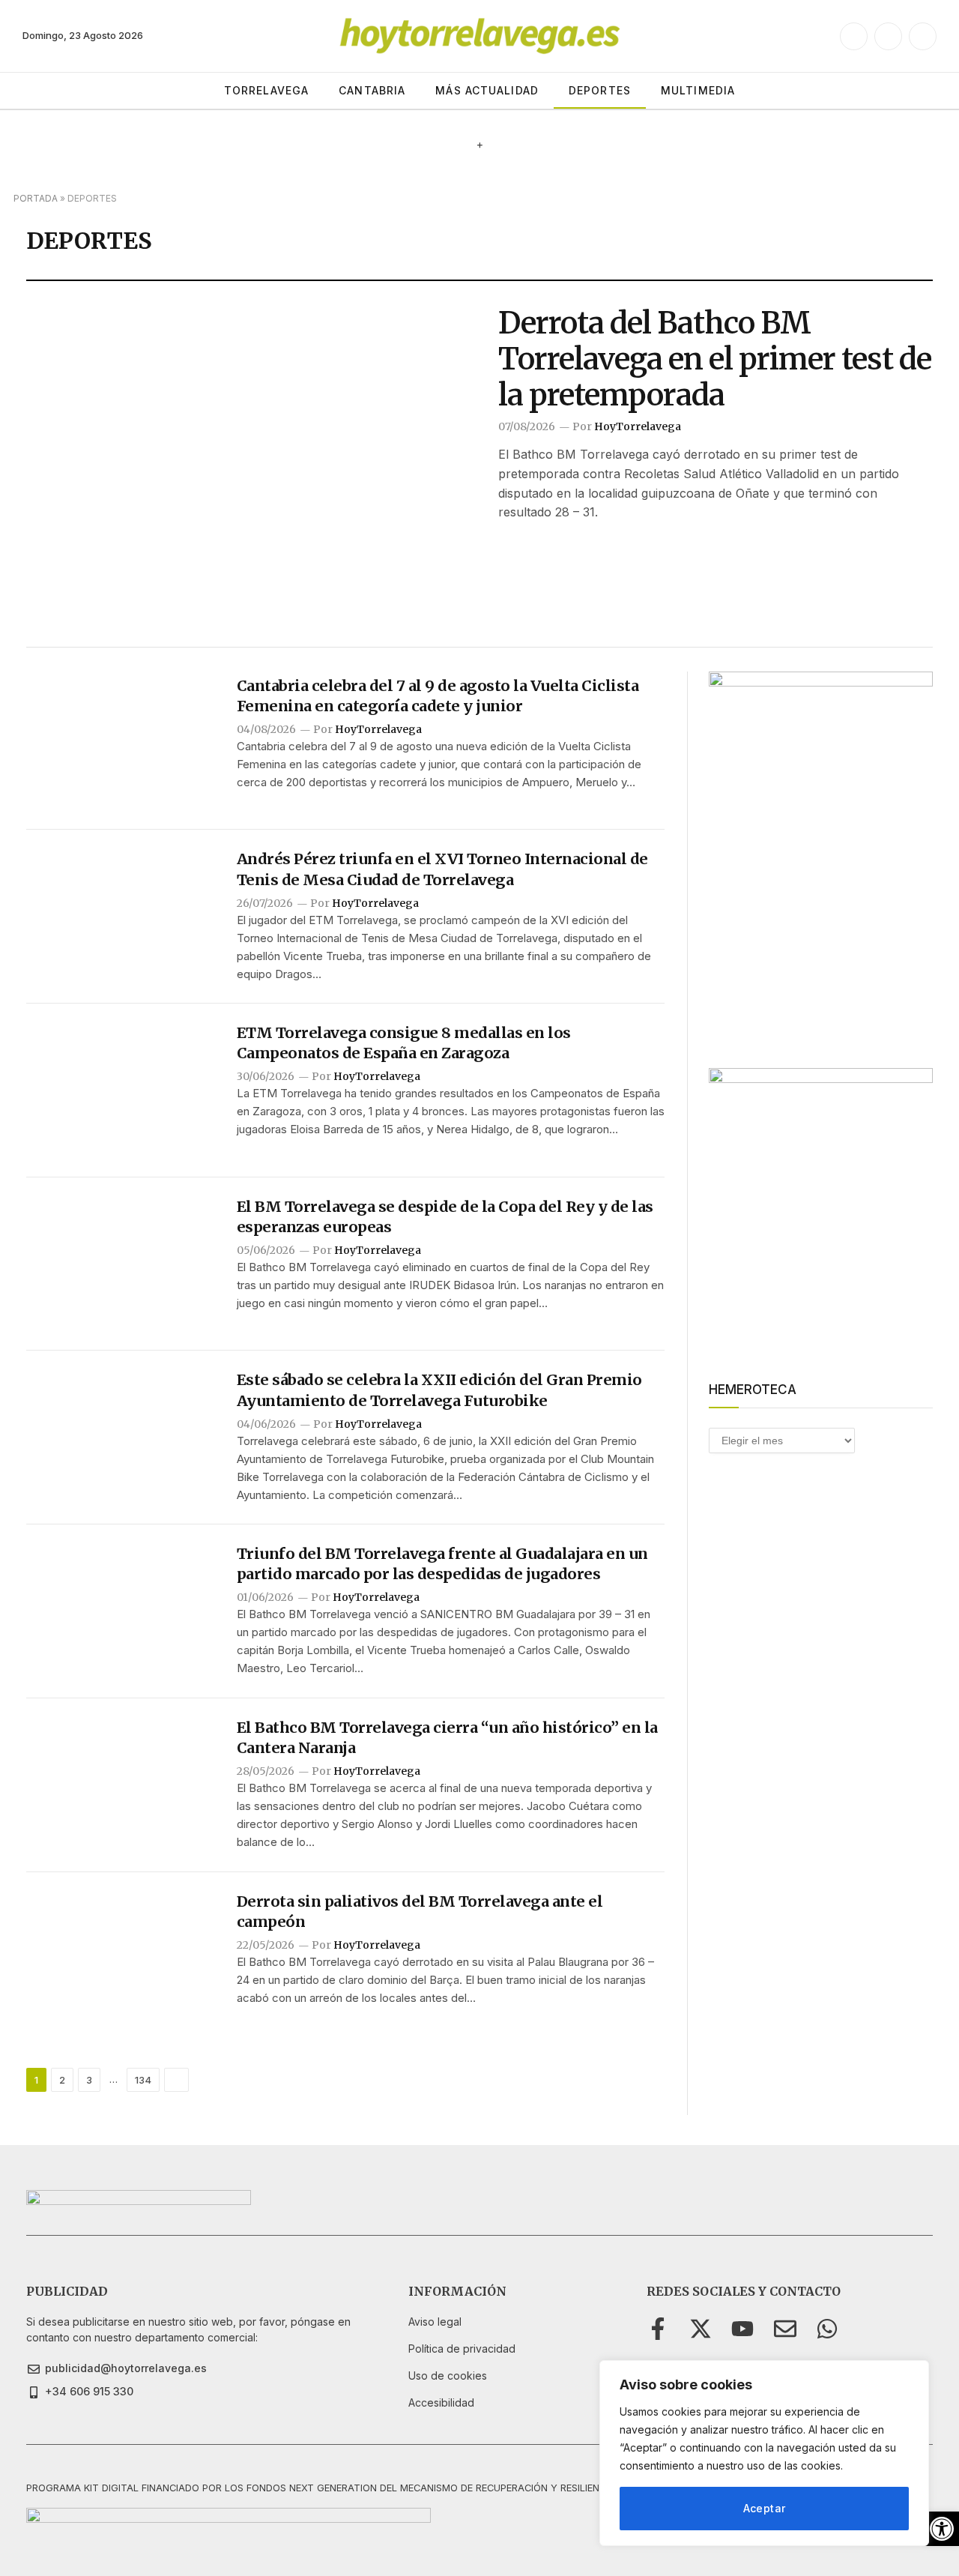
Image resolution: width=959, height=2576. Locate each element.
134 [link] (143, 2080)
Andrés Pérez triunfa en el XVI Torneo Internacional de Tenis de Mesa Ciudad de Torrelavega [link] (442, 869)
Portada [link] (36, 198)
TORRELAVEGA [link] (266, 90)
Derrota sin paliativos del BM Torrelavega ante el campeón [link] (420, 1911)
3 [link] (89, 2080)
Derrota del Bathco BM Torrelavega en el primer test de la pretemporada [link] (715, 359)
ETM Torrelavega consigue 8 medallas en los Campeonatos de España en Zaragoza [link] (404, 1043)
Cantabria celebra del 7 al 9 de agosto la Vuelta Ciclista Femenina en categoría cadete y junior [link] (438, 696)
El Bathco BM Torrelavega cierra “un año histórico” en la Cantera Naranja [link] (447, 1737)
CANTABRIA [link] (372, 90)
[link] (942, 2529)
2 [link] (62, 2080)
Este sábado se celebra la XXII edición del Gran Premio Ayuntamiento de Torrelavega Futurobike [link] (439, 1390)
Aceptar (765, 2508)
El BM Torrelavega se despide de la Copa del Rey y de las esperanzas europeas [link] (445, 1216)
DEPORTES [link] (600, 90)
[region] (764, 2453)
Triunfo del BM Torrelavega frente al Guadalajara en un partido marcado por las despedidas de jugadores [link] (442, 1563)
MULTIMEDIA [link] (698, 90)
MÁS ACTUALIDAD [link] (487, 90)
